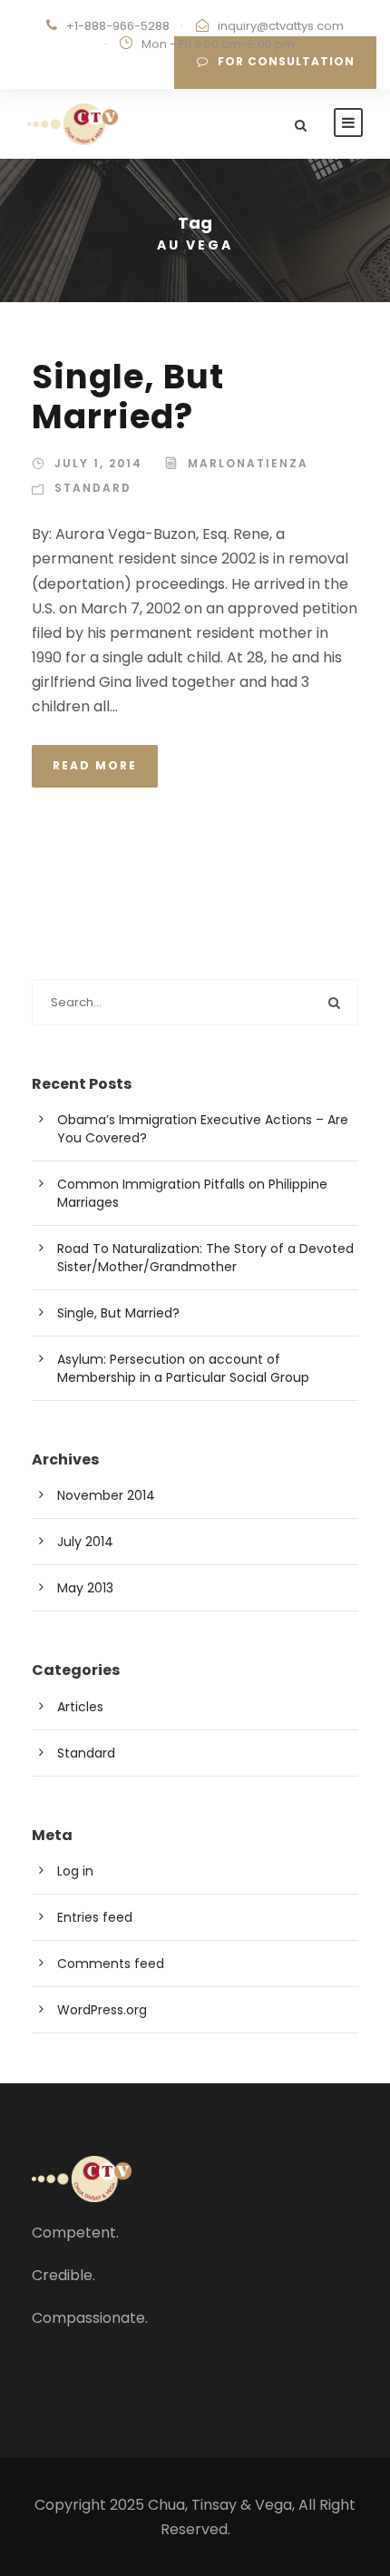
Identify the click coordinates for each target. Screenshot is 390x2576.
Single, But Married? (128, 397)
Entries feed (95, 1917)
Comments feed (111, 1964)
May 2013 (85, 1588)
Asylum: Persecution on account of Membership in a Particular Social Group (183, 1368)
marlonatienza (248, 463)
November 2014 (106, 1495)
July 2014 (85, 1542)
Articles (80, 1707)
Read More (95, 765)
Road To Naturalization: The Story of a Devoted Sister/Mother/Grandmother (205, 1258)
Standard (93, 488)
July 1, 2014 (98, 463)
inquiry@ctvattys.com (281, 26)
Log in (75, 1871)
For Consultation (286, 61)
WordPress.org (102, 2010)
